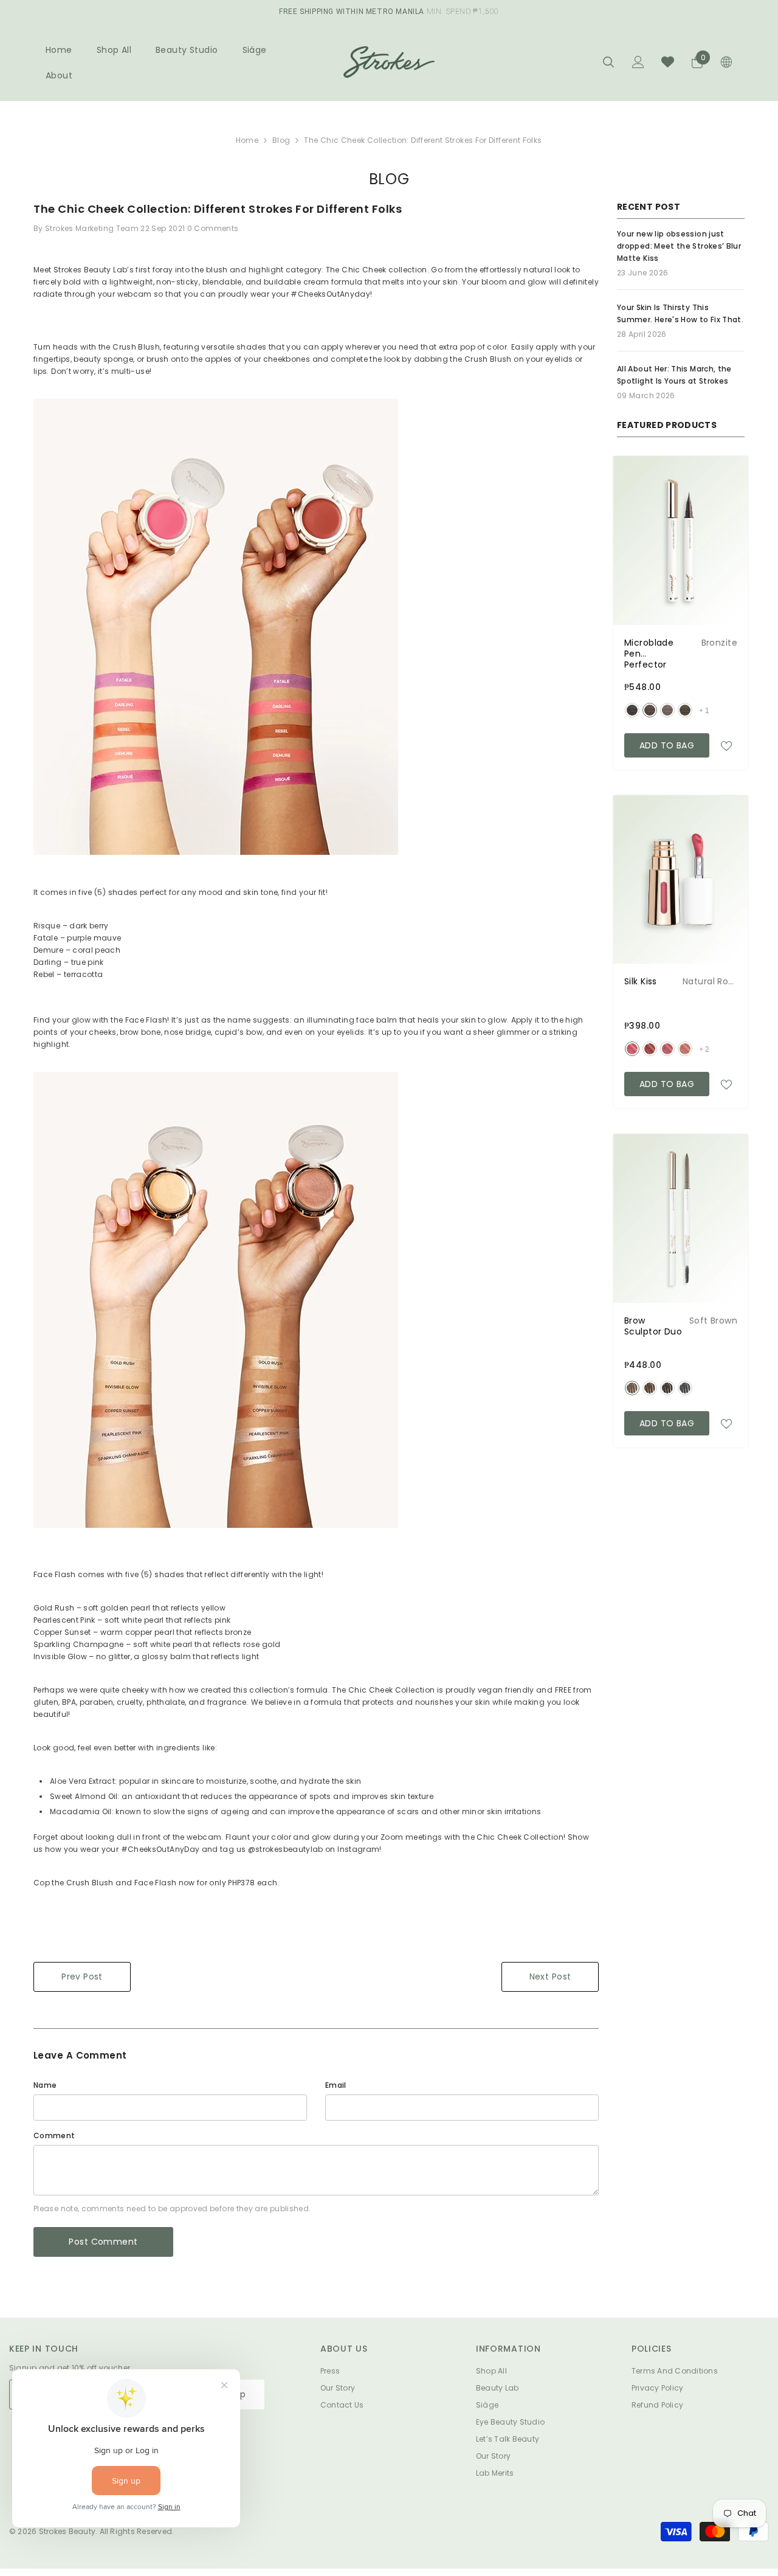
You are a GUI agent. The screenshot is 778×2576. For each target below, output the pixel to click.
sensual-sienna (650, 1049)
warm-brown (650, 1388)
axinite (667, 710)
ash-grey (685, 1388)
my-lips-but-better (667, 1049)
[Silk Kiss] (681, 880)
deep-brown (667, 1388)
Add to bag (667, 745)
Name (45, 2085)
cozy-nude (685, 1049)
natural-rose (632, 1049)
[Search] (608, 62)
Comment (54, 2136)
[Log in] (638, 62)
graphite (632, 710)
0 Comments (213, 228)
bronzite (650, 710)
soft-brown (632, 1388)
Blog (281, 140)
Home (247, 140)
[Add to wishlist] (726, 745)
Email (336, 2085)
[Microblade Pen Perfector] (681, 540)
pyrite (685, 710)
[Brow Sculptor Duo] (681, 1218)
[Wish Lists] (668, 62)
